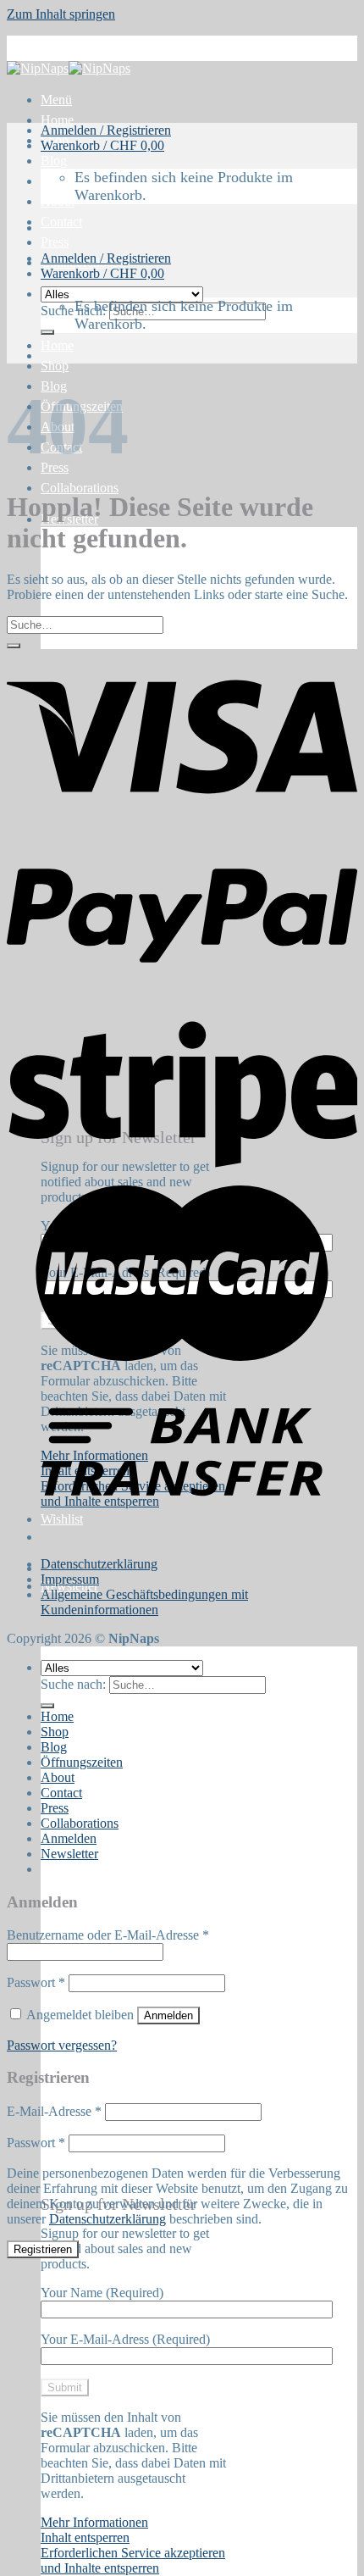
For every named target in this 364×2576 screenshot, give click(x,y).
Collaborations (80, 488)
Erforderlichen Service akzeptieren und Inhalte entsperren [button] (133, 2560)
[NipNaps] (69, 68)
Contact (61, 222)
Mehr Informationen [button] (94, 2522)
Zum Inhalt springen (61, 14)
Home (57, 120)
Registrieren (43, 2249)
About (58, 201)
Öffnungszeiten (82, 1762)
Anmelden (168, 2015)
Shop (55, 366)
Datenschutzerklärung (99, 1564)
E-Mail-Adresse (54, 2111)
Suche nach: (73, 311)
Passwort (36, 1982)
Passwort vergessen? (62, 2045)
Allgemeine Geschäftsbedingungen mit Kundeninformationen (144, 1602)
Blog (54, 161)
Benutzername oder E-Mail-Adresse (108, 1935)
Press (55, 242)
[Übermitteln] (47, 332)
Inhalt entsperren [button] (85, 2537)
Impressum (70, 1579)
